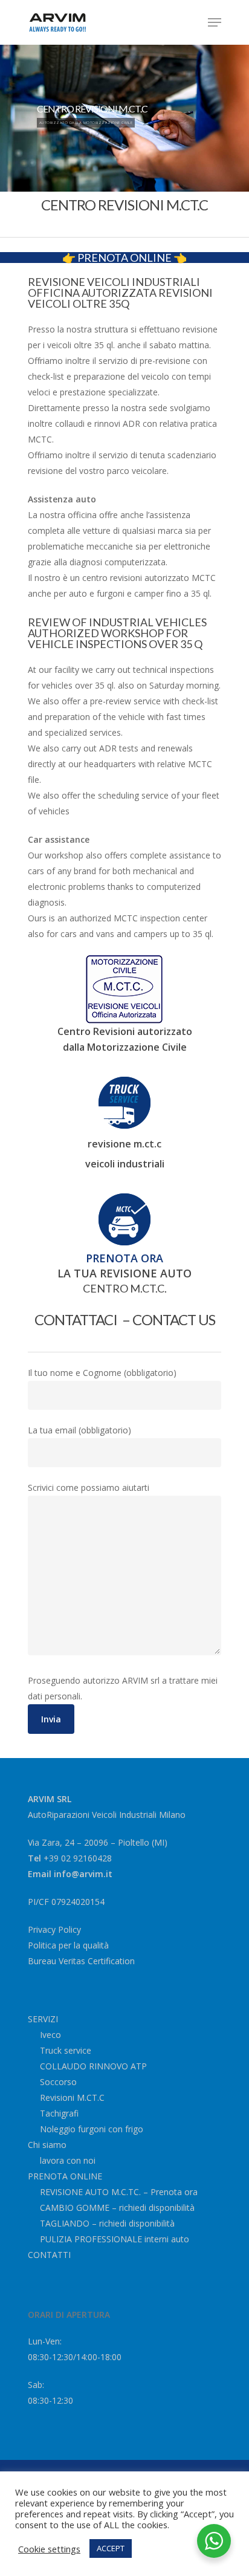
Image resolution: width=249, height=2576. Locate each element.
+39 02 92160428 (78, 1858)
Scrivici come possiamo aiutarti (89, 1488)
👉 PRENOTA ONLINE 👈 (124, 258)
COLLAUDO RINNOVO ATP (93, 2066)
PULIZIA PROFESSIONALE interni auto (115, 2239)
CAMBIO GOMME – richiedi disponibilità (117, 2208)
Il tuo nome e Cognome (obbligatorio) (102, 1373)
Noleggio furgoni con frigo (92, 2129)
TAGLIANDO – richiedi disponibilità (107, 2223)
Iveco (50, 2035)
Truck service (66, 2050)
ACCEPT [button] (111, 2548)
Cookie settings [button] (49, 2549)
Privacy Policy (54, 1929)
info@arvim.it (83, 1874)
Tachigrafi (59, 2113)
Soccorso (58, 2082)
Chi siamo (47, 2145)
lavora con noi (68, 2160)
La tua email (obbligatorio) (79, 1430)
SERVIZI (43, 2019)
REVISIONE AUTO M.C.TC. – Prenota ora (119, 2192)
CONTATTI (49, 2255)
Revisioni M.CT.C (72, 2097)
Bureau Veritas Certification (81, 1961)
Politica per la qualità (68, 1945)
